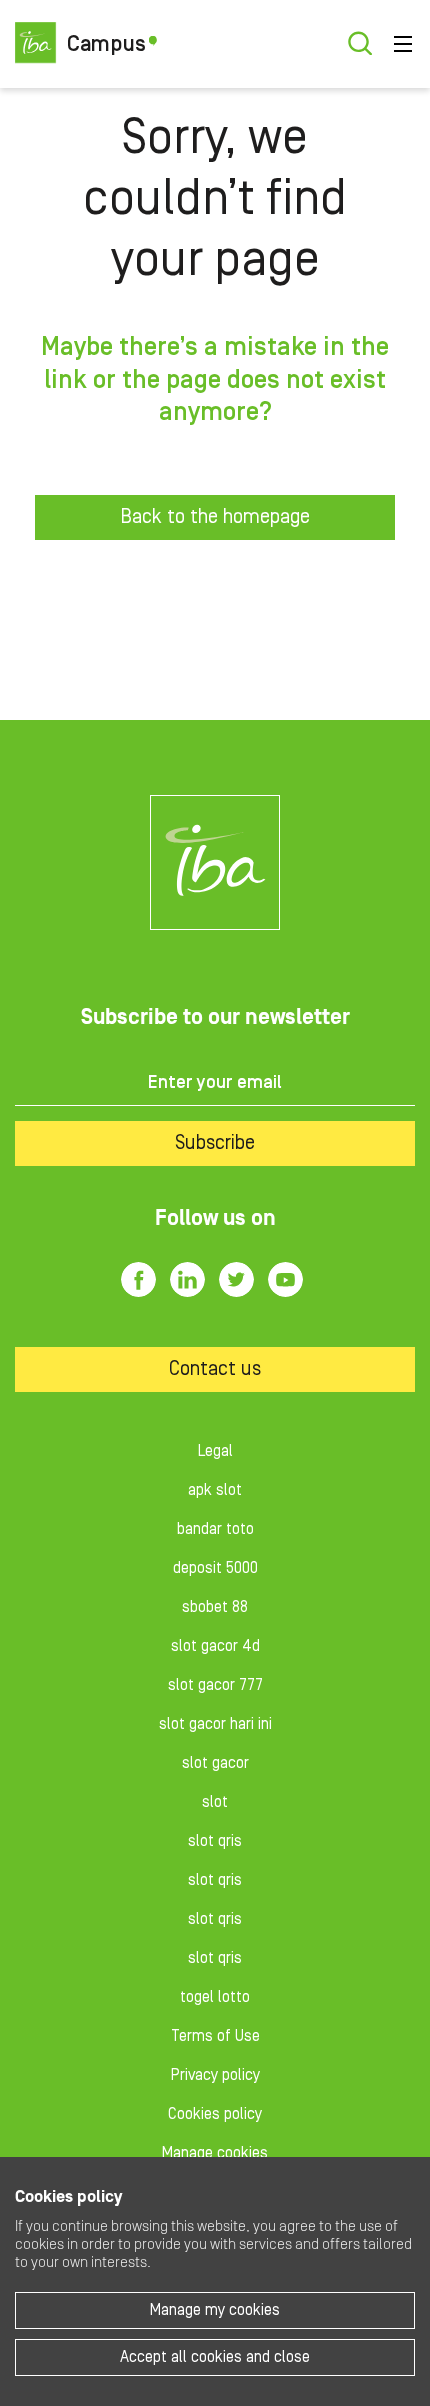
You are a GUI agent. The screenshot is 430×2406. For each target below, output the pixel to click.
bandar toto (215, 1529)
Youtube (285, 1279)
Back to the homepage (215, 517)
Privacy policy (215, 2075)
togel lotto (215, 1997)
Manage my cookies (215, 2310)
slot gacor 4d (215, 1646)
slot (215, 1802)
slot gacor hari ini (215, 1724)
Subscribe (215, 1143)
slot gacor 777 (215, 1685)
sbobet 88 (215, 1607)
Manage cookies (215, 2153)
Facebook (138, 1279)
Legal (215, 1451)
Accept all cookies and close (215, 2357)
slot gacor (215, 1763)
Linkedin (187, 1279)
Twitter (236, 1279)
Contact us (215, 1369)
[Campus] (215, 862)
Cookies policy (215, 2114)
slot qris (215, 1841)
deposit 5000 (215, 1568)
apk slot (215, 1490)
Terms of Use (215, 2036)
